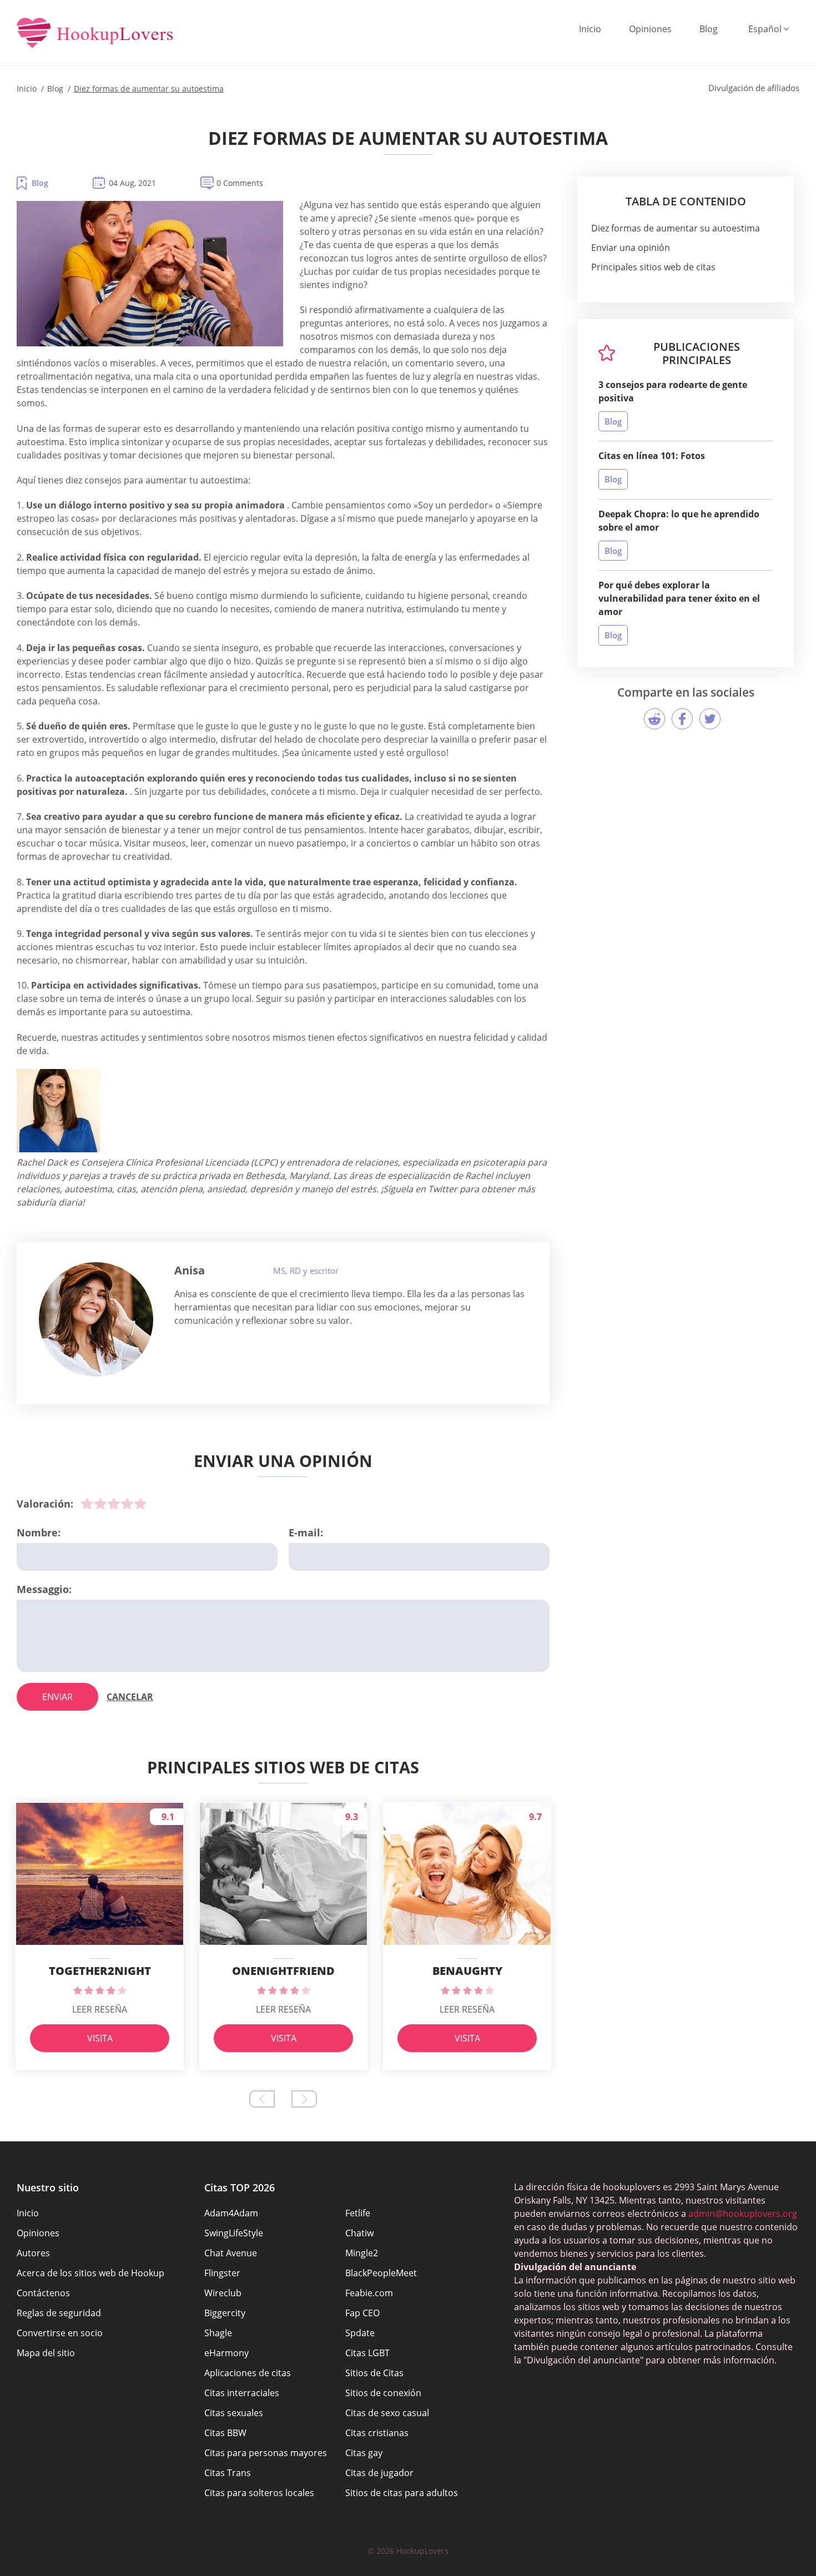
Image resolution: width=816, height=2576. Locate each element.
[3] (114, 1504)
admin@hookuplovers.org (743, 2214)
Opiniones (650, 29)
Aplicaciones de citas (248, 2373)
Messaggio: (44, 1589)
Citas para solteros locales (259, 2493)
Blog (709, 29)
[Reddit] (654, 719)
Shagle (218, 2333)
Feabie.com (369, 2293)
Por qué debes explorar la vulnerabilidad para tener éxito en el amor (679, 598)
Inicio (590, 29)
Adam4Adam (231, 2213)
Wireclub (223, 2293)
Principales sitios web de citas (653, 267)
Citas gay (364, 2453)
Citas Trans (228, 2473)
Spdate (360, 2333)
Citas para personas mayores (266, 2453)
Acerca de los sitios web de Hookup (90, 2273)
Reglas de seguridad (59, 2313)
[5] (140, 1504)
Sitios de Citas (374, 2373)
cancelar (130, 1697)
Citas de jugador (379, 2473)
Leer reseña (100, 2009)
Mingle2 (362, 2253)
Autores (33, 2253)
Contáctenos (43, 2293)
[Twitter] (710, 719)
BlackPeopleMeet (381, 2273)
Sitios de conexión (383, 2393)
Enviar (57, 1697)
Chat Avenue (231, 2253)
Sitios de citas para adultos (402, 2493)
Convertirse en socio (60, 2333)
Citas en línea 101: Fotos (652, 456)
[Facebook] (682, 719)
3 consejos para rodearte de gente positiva (673, 391)
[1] (87, 1504)
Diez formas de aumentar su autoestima (676, 228)
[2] (100, 1504)
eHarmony (226, 2353)
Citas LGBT (367, 2353)
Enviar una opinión (631, 248)
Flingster (222, 2273)
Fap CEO (362, 2313)
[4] (127, 1504)
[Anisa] (96, 1319)
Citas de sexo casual (387, 2413)
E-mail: (306, 1533)
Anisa (190, 1270)
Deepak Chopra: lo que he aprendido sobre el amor (679, 521)
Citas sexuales (234, 2413)
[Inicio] (95, 34)
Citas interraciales (242, 2393)
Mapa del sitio (46, 2353)
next (304, 2099)
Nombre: (39, 1533)
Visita (100, 2038)
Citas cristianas (377, 2433)
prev (262, 2099)
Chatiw (359, 2233)
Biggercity (225, 2313)
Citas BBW (225, 2433)
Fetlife (358, 2213)
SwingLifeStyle (234, 2233)
